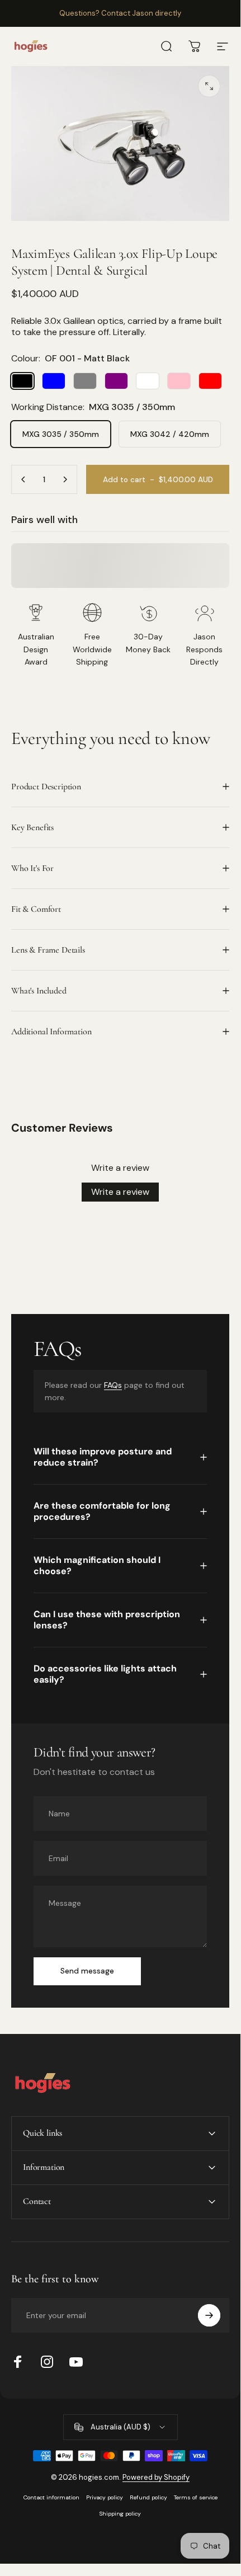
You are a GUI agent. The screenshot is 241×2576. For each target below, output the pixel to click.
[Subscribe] (209, 2315)
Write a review (120, 1192)
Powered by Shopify (156, 2477)
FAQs (113, 1385)
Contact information (51, 2497)
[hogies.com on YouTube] (76, 2362)
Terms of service (196, 2497)
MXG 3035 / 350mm (61, 434)
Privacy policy (105, 2497)
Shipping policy (120, 2514)
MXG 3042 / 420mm (170, 434)
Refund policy (148, 2497)
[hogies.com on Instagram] (47, 2362)
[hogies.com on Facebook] (18, 2362)
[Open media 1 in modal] (209, 86)
